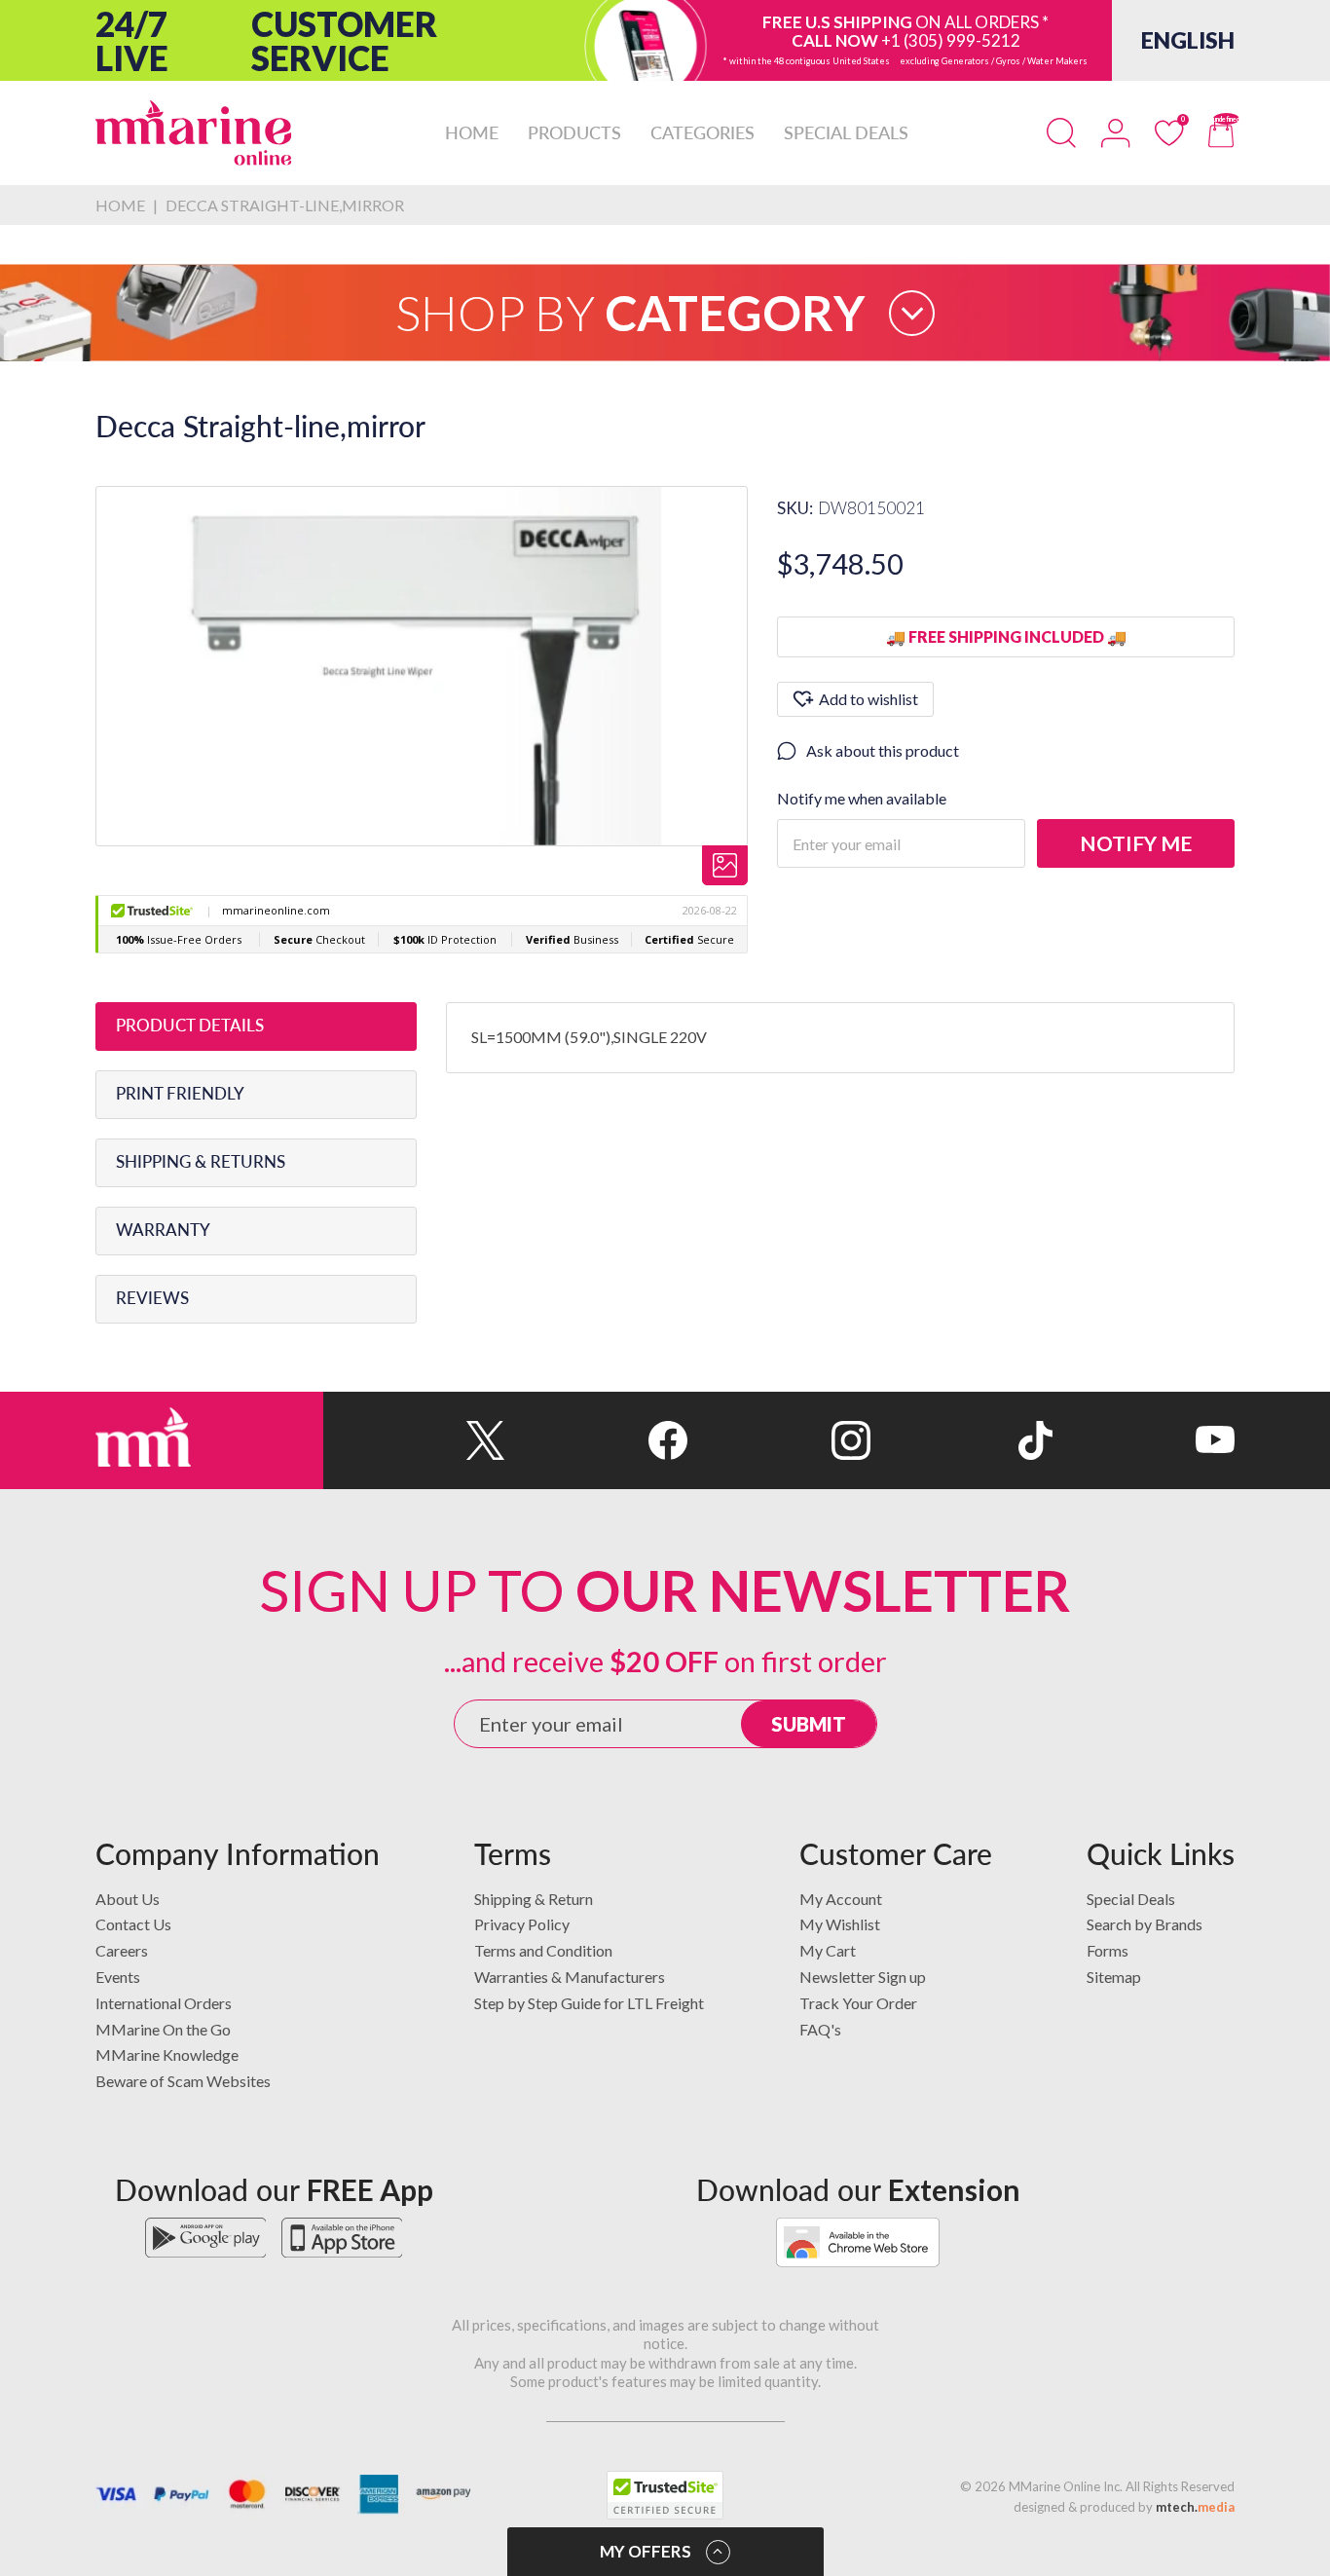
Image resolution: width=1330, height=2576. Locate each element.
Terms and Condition (543, 1950)
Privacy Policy (522, 1924)
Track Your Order (858, 2003)
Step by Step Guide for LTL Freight (589, 2003)
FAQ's (820, 2029)
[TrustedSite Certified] (665, 2495)
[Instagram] (778, 1440)
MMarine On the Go (163, 2029)
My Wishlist (840, 1924)
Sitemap (1114, 1977)
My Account (841, 1899)
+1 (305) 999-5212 (951, 40)
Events (118, 1977)
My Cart (828, 1950)
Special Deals (1131, 1899)
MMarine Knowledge (167, 2054)
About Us (128, 1899)
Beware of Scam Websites (183, 2081)
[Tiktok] (961, 1440)
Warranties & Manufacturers (570, 1977)
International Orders (164, 2003)
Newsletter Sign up (863, 1977)
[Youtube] (1144, 1440)
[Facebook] (596, 1440)
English (1188, 40)
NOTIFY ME (1136, 843)
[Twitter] (414, 1440)
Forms (1108, 1950)
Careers (122, 1950)
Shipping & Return (534, 1899)
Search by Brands (1145, 1924)
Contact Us (133, 1924)
